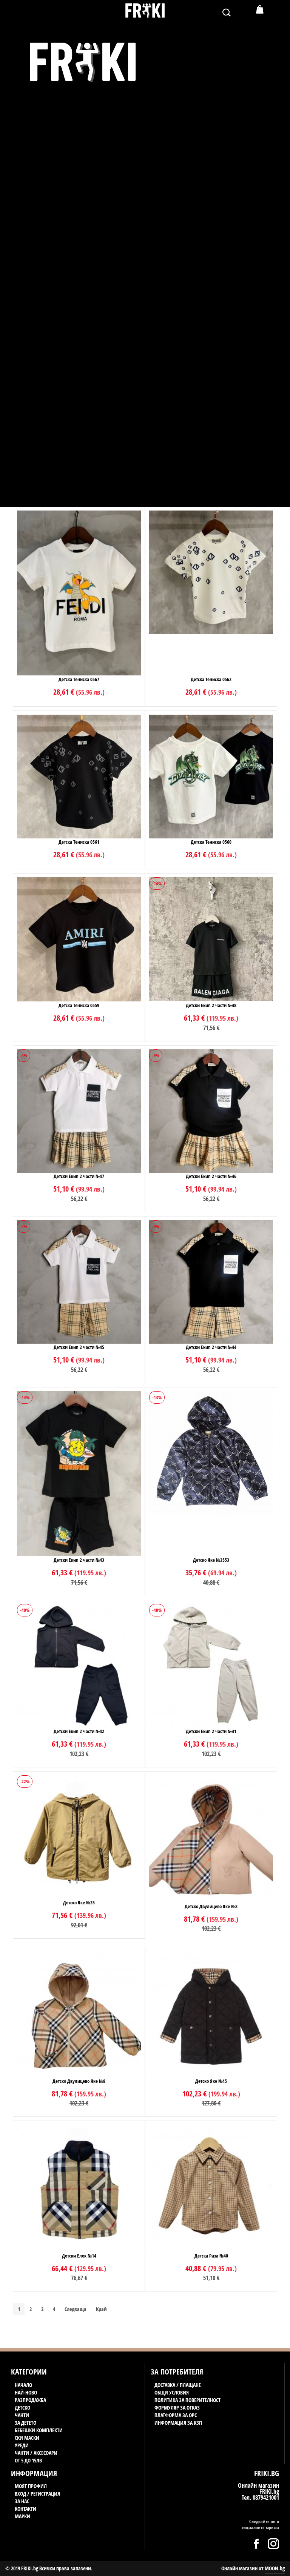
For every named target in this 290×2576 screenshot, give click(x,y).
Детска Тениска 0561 (79, 842)
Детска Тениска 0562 (211, 679)
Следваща (76, 2309)
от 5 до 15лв (34, 503)
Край (101, 2309)
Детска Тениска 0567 (79, 679)
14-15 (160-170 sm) (47, 382)
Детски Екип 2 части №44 (211, 1347)
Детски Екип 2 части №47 (79, 1176)
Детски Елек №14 (79, 2256)
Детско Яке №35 (79, 1902)
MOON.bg (275, 2568)
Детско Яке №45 (211, 2081)
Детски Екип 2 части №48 (211, 1005)
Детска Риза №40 (211, 2256)
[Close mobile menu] (13, 28)
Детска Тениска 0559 (79, 1005)
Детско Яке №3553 (211, 1560)
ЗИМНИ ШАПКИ (45, 428)
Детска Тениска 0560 (211, 842)
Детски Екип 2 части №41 (211, 1731)
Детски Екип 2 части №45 (79, 1347)
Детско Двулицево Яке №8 (211, 1906)
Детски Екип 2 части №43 (79, 1560)
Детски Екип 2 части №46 (211, 1176)
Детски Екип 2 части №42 (79, 1731)
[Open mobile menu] (16, 15)
